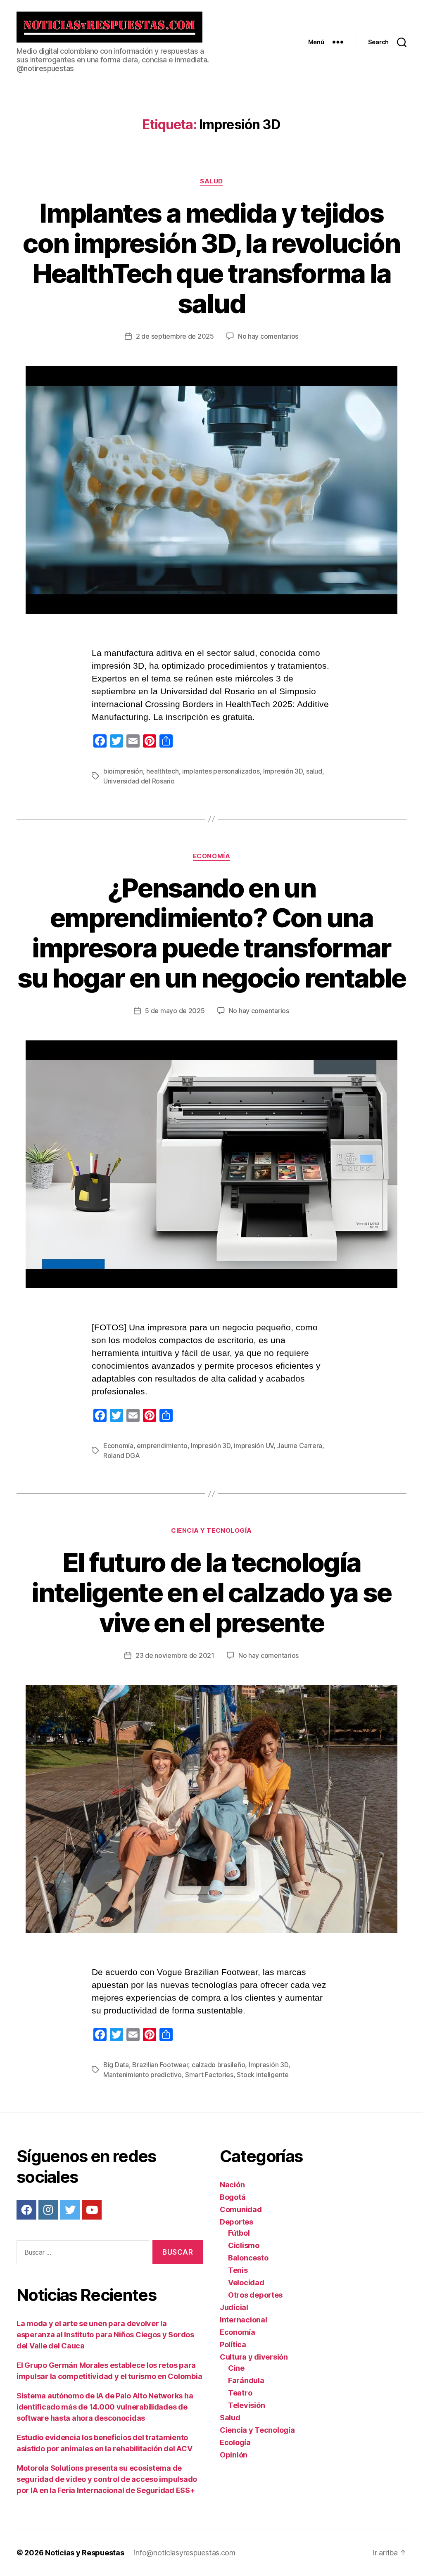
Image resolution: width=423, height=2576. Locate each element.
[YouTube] (92, 2210)
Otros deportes (255, 2295)
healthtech (162, 771)
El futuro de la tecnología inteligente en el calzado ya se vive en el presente (211, 1592)
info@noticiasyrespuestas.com (184, 2553)
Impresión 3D (283, 771)
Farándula (246, 2380)
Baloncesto (248, 2258)
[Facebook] (26, 2210)
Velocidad (246, 2283)
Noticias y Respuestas (84, 2553)
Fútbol (239, 2233)
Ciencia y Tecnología (211, 1531)
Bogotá (233, 2197)
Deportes (236, 2222)
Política (233, 2345)
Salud (211, 181)
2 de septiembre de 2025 (175, 336)
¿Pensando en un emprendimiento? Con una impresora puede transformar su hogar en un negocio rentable (212, 933)
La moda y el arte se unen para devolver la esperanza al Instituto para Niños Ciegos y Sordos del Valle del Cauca (105, 2335)
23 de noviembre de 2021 (175, 1655)
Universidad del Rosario (139, 781)
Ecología (235, 2442)
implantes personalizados (221, 771)
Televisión (246, 2405)
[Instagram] (48, 2210)
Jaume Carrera (299, 1446)
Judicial (234, 2307)
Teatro (240, 2393)
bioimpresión (123, 771)
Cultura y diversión (254, 2357)
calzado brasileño (218, 2065)
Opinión (234, 2455)
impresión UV (254, 1446)
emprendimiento (162, 1446)
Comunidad (241, 2209)
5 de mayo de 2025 (175, 1011)
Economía (211, 856)
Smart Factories (209, 2075)
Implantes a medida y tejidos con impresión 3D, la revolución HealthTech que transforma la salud (211, 258)
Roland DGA (121, 1455)
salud (314, 771)
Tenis (238, 2270)
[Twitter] (70, 2210)
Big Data (116, 2065)
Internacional (244, 2320)
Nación (232, 2185)
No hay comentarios (268, 336)
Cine (236, 2368)
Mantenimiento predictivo (143, 2075)
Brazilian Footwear (160, 2065)
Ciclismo (244, 2245)
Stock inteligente (263, 2075)
